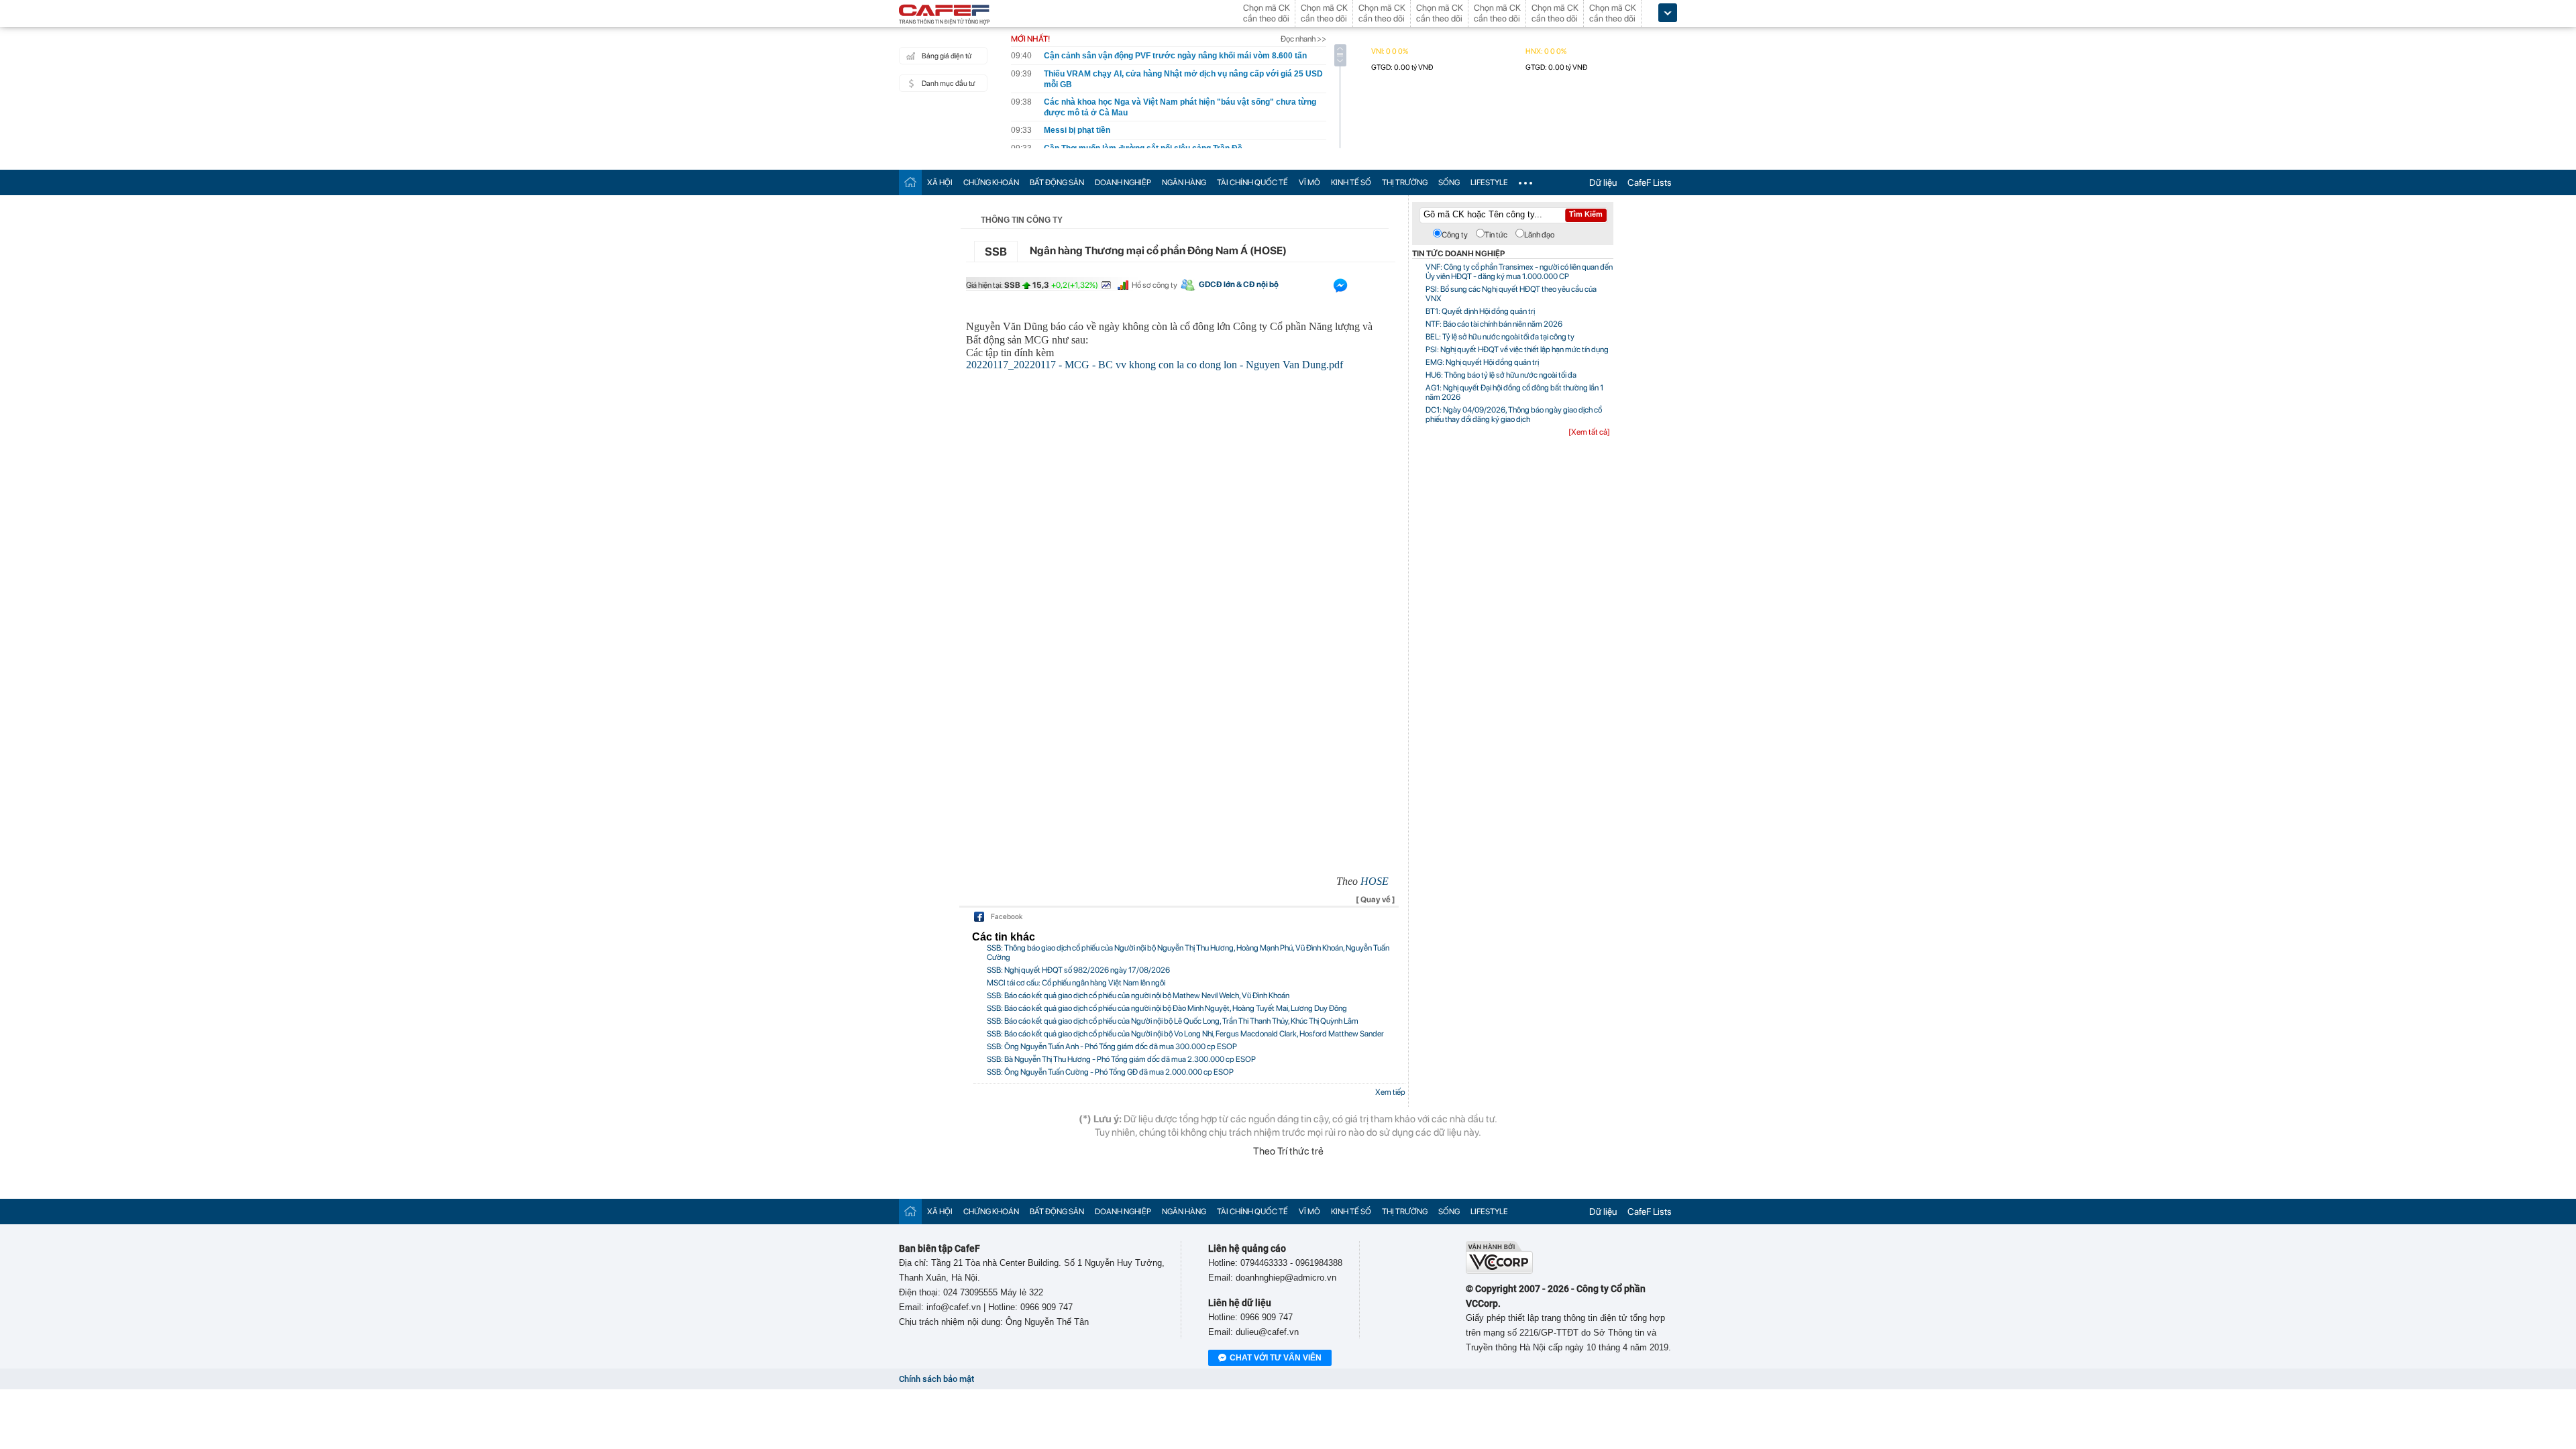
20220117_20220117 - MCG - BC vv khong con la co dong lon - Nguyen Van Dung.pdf (1155, 365)
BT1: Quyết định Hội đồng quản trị (1480, 311)
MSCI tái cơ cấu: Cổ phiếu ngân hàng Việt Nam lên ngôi (1076, 983)
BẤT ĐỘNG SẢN (1057, 182)
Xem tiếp (1390, 1092)
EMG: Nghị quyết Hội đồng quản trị (1482, 362)
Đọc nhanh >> (1303, 39)
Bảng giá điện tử (947, 56)
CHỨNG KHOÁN (991, 182)
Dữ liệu (1603, 182)
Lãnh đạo (1539, 235)
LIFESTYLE (1489, 182)
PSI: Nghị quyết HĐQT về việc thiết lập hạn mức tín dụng (1517, 350)
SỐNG (1449, 182)
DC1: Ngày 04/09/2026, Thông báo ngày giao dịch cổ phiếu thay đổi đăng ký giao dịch (1514, 415)
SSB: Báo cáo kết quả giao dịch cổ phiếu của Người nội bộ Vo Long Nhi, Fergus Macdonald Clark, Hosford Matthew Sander (1185, 1034)
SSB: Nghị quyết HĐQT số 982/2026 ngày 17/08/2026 (1078, 970)
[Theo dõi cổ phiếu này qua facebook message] (1340, 288)
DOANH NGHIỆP (1123, 182)
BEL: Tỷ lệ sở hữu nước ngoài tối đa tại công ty (1500, 337)
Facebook (1007, 917)
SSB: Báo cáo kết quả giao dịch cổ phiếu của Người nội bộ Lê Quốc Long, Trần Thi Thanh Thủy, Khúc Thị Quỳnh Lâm (1173, 1021)
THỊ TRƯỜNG (1405, 182)
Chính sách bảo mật (936, 1379)
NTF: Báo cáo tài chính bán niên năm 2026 (1494, 324)
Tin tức (1496, 235)
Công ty (1455, 235)
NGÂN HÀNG (1184, 182)
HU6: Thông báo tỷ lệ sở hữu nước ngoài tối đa (1501, 375)
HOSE (1375, 881)
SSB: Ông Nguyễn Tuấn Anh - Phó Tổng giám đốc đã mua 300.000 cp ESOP (1112, 1046)
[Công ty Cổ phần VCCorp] (1499, 1271)
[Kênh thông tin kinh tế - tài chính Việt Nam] (945, 15)
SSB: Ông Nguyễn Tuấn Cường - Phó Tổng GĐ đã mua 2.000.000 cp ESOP (1110, 1072)
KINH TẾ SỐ (1351, 182)
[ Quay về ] (1376, 900)
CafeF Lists (1650, 182)
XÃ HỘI (940, 182)
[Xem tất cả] (1589, 432)
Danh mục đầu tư (948, 84)
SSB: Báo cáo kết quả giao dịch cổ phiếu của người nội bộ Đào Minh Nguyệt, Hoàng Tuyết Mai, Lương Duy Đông (1167, 1008)
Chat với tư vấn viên (1276, 1358)
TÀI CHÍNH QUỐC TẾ (1252, 182)
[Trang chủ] (910, 182)
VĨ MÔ (1309, 182)
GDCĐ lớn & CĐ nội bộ (1239, 284)
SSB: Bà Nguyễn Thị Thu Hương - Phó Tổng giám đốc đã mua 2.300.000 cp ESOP (1121, 1059)
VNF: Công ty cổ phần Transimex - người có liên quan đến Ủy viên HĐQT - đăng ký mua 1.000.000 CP (1519, 272)
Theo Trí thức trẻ (1288, 1151)
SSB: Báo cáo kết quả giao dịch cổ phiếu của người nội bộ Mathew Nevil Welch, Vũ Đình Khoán (1138, 996)
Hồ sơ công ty (1155, 285)
